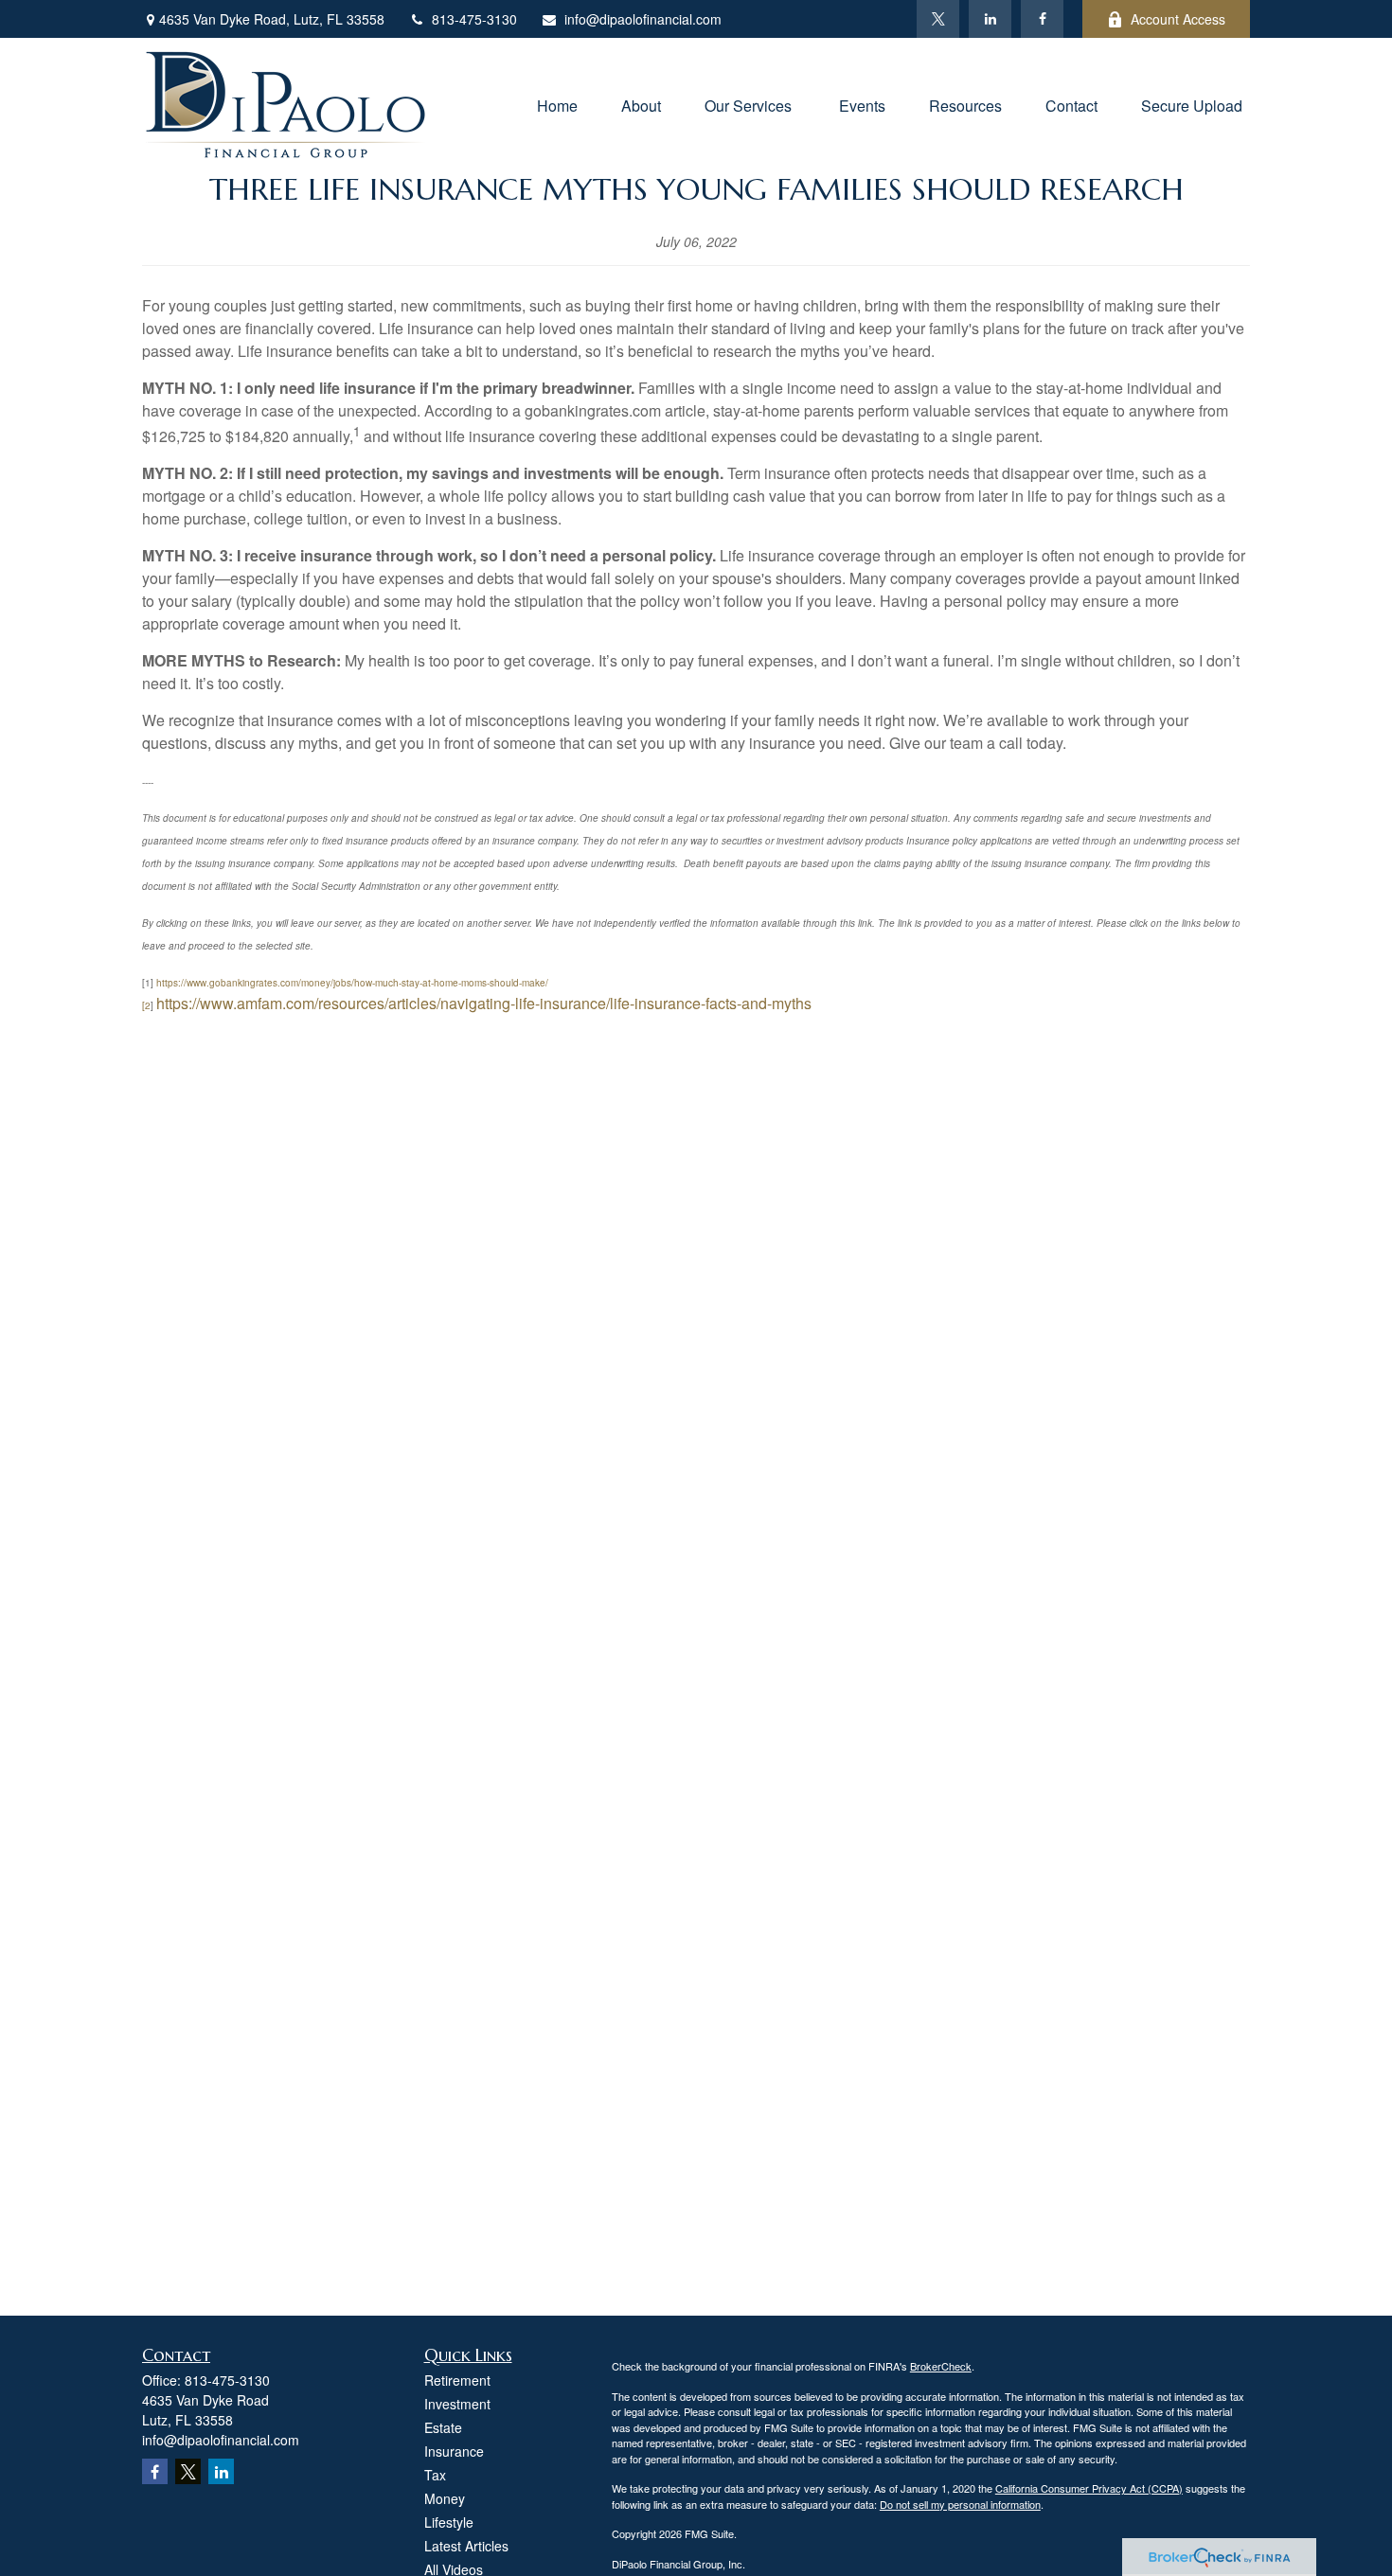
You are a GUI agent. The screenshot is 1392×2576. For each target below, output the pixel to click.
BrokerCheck (941, 2366)
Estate (443, 2427)
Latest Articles (466, 2546)
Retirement (457, 2380)
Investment (457, 2404)
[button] (557, 104)
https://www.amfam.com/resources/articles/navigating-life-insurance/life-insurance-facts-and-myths (484, 1003)
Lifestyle (449, 2522)
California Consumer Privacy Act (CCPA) (1089, 2488)
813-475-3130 (474, 19)
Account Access (1178, 19)
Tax (435, 2475)
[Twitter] (938, 19)
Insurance (454, 2451)
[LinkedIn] (990, 19)
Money (445, 2498)
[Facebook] (1042, 19)
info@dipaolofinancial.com (643, 19)
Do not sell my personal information (960, 2504)
